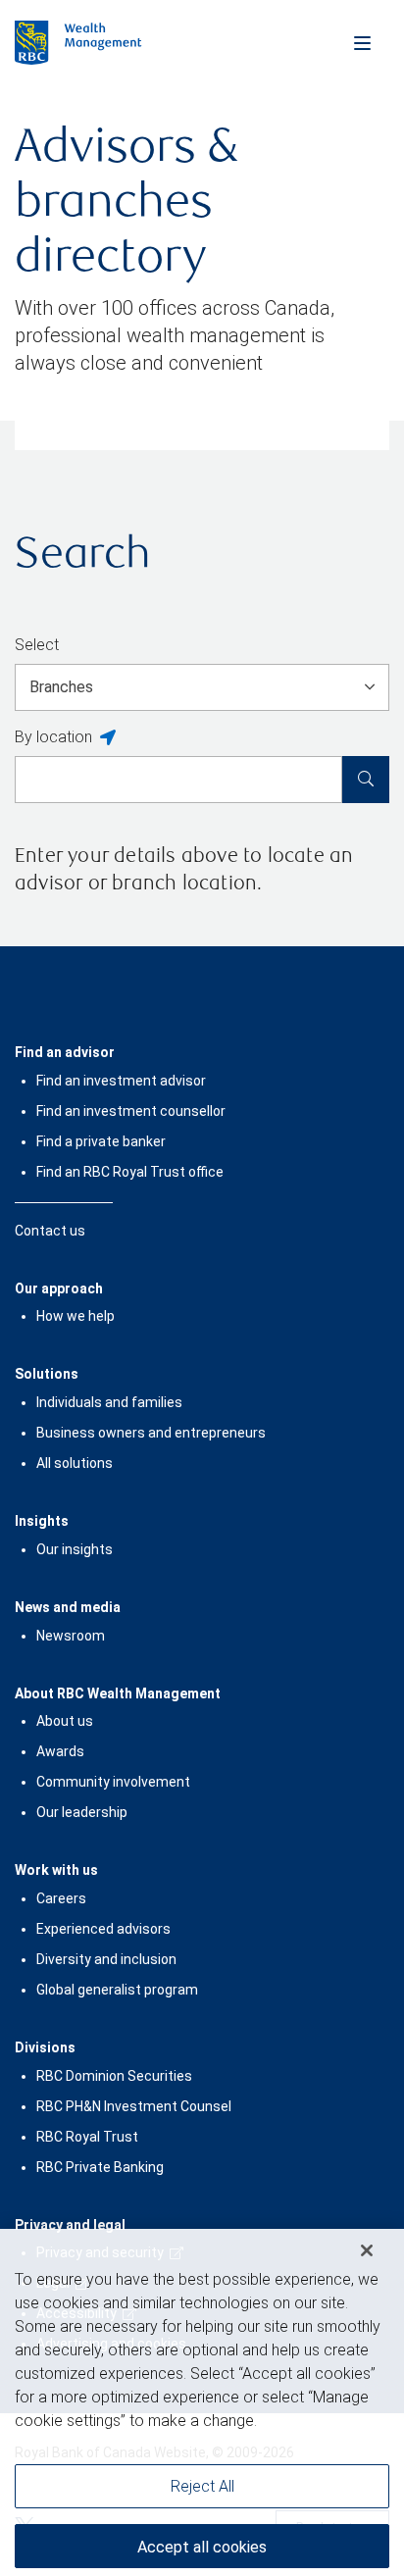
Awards (60, 1751)
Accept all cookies (202, 2450)
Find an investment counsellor (131, 1111)
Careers (61, 1898)
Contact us (50, 1231)
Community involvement (113, 1782)
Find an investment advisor (121, 1081)
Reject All (202, 2389)
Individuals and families (109, 1402)
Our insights (75, 1549)
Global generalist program (117, 1990)
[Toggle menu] (362, 42)
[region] (202, 2354)
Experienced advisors (103, 1929)
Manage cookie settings (202, 2509)
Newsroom (71, 1636)
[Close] (367, 2153)
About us (65, 1721)
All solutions (75, 1463)
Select (37, 645)
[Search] (366, 780)
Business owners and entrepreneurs (151, 1433)
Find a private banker (101, 1141)
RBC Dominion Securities (114, 2076)
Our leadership (82, 1812)
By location (53, 737)
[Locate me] (108, 738)
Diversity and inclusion (106, 1959)
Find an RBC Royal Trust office (130, 1172)
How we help (76, 1316)
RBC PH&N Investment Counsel (134, 2106)
